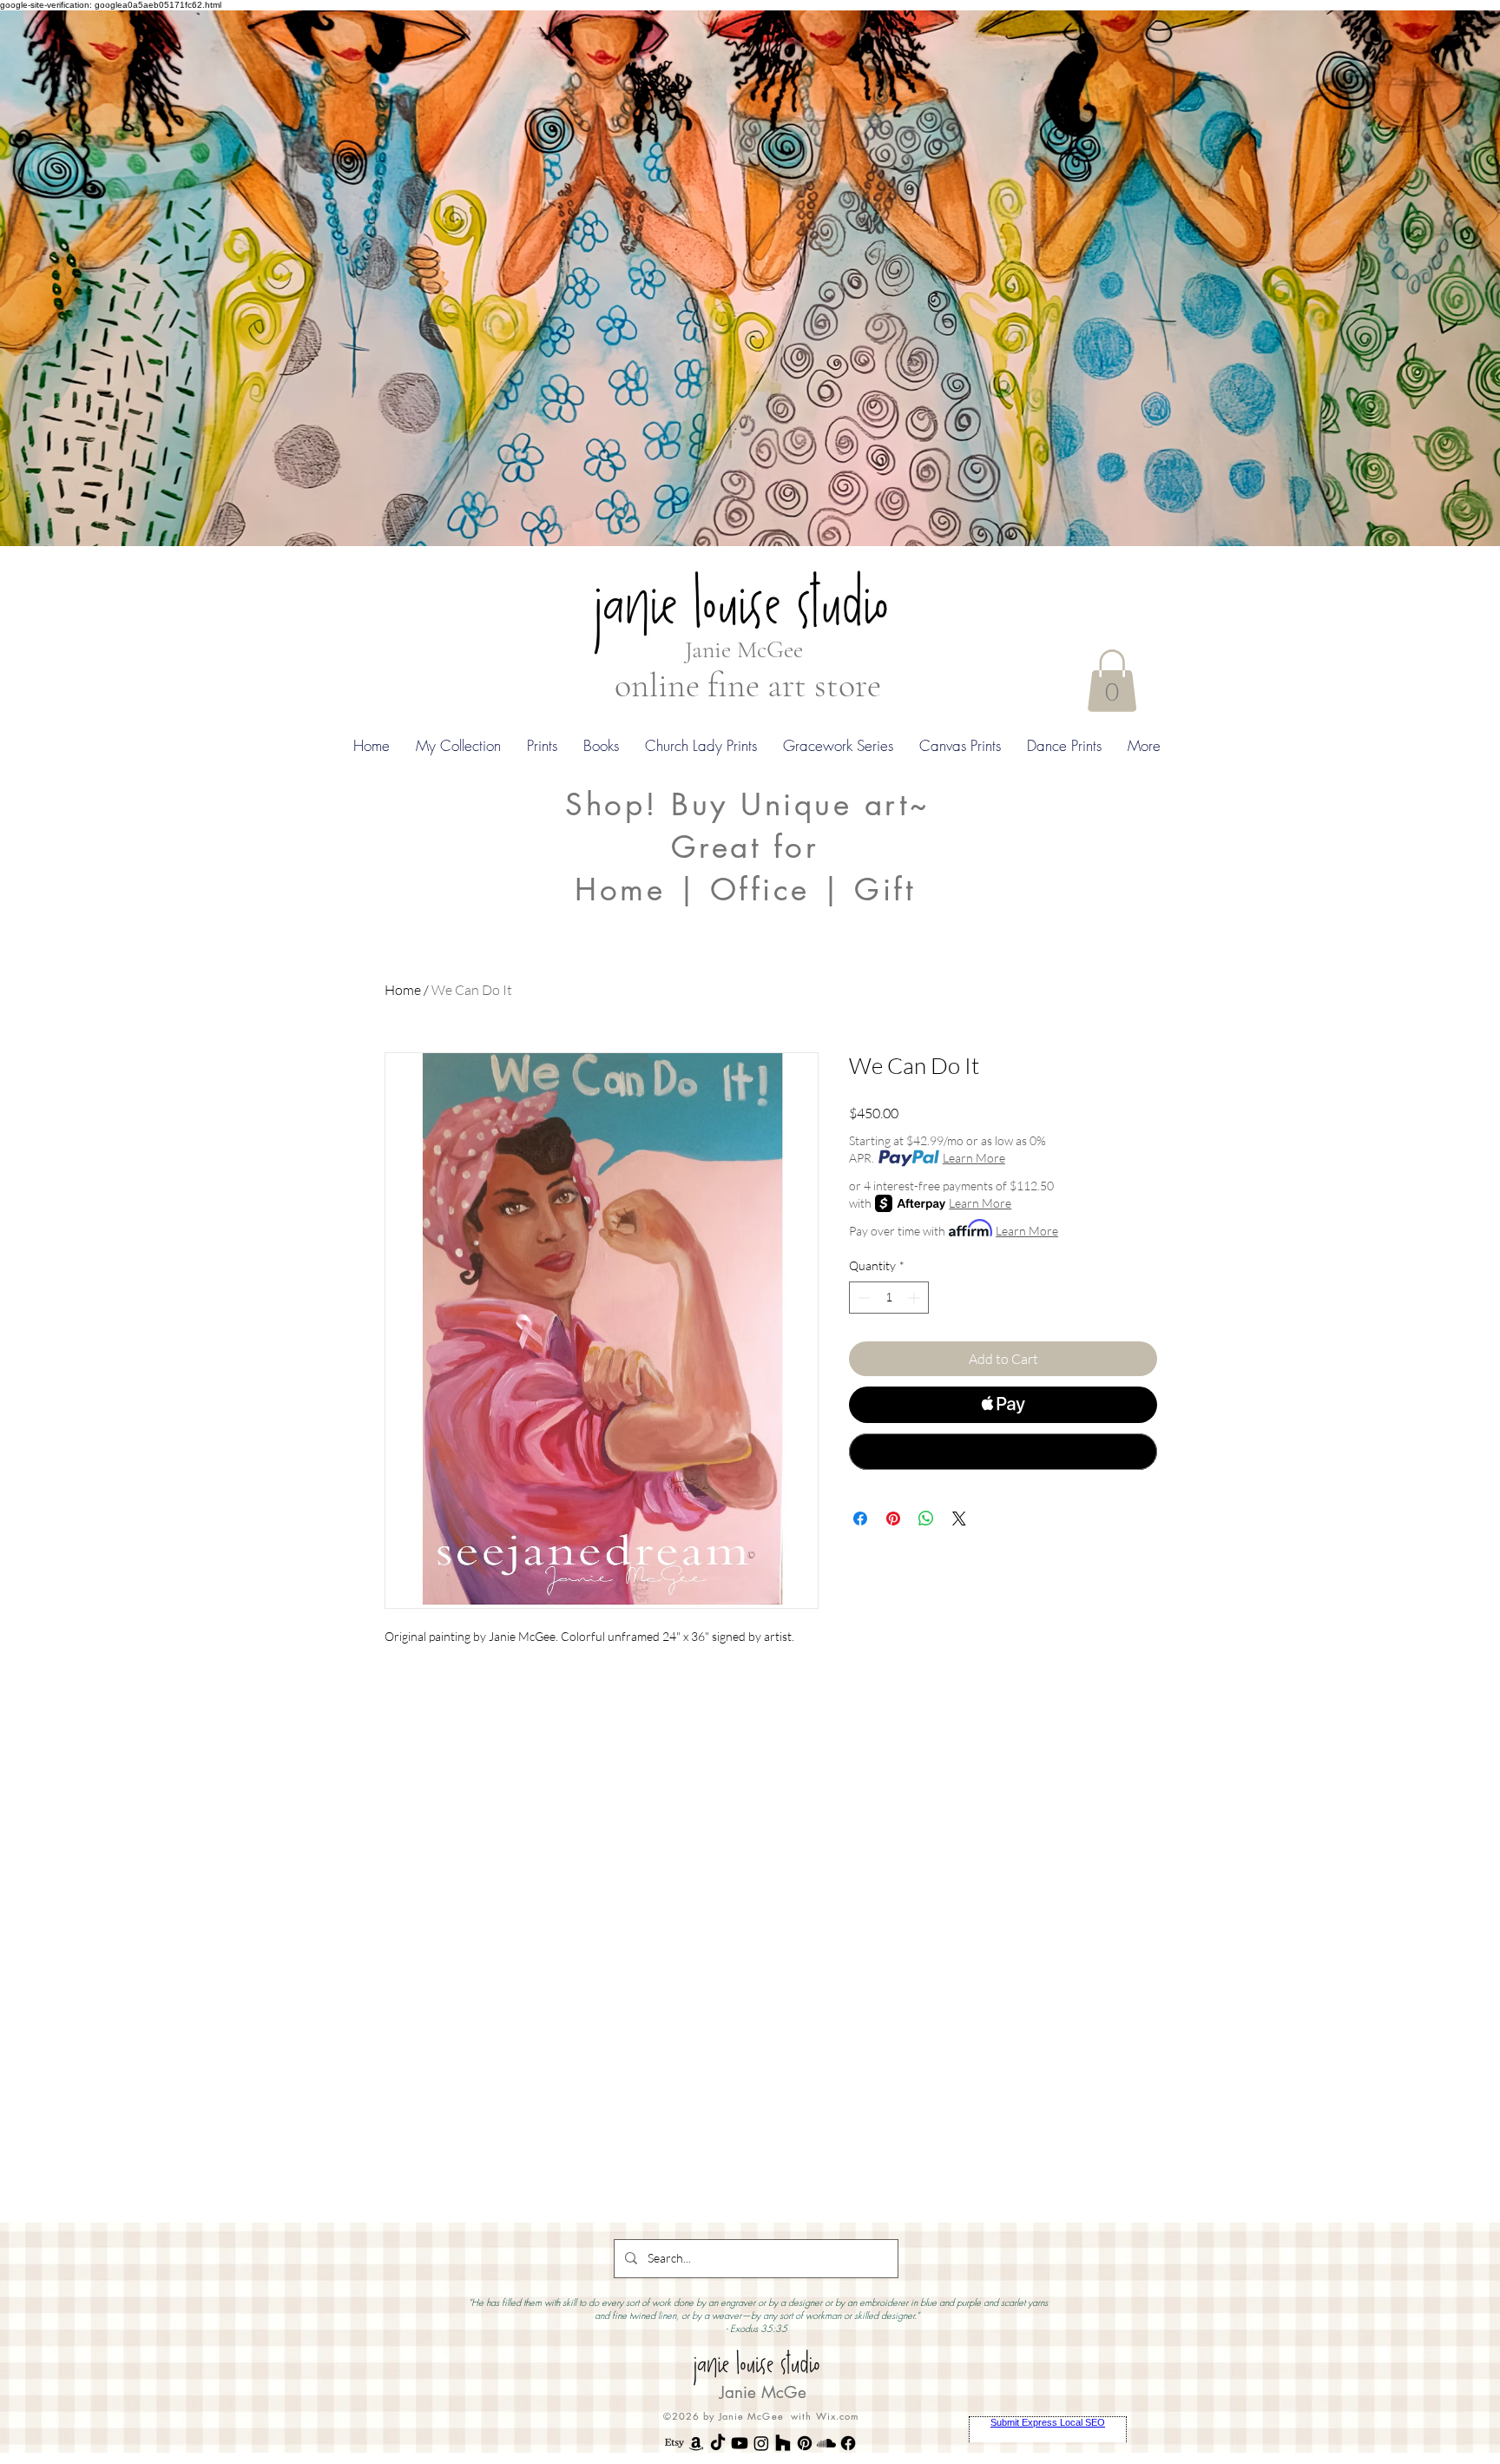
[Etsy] (674, 2443)
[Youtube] (740, 2443)
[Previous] (98, 278)
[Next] (1402, 278)
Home (403, 990)
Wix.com (838, 2416)
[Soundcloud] (826, 2443)
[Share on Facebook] (860, 1519)
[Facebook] (848, 2443)
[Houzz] (783, 2443)
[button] (1112, 681)
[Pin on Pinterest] (893, 1519)
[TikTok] (718, 2443)
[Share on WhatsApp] (926, 1519)
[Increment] (915, 1298)
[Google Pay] (1003, 1452)
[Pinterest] (805, 2443)
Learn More (974, 1158)
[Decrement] (862, 1298)
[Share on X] (959, 1519)
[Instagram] (761, 2443)
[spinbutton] (889, 1298)
